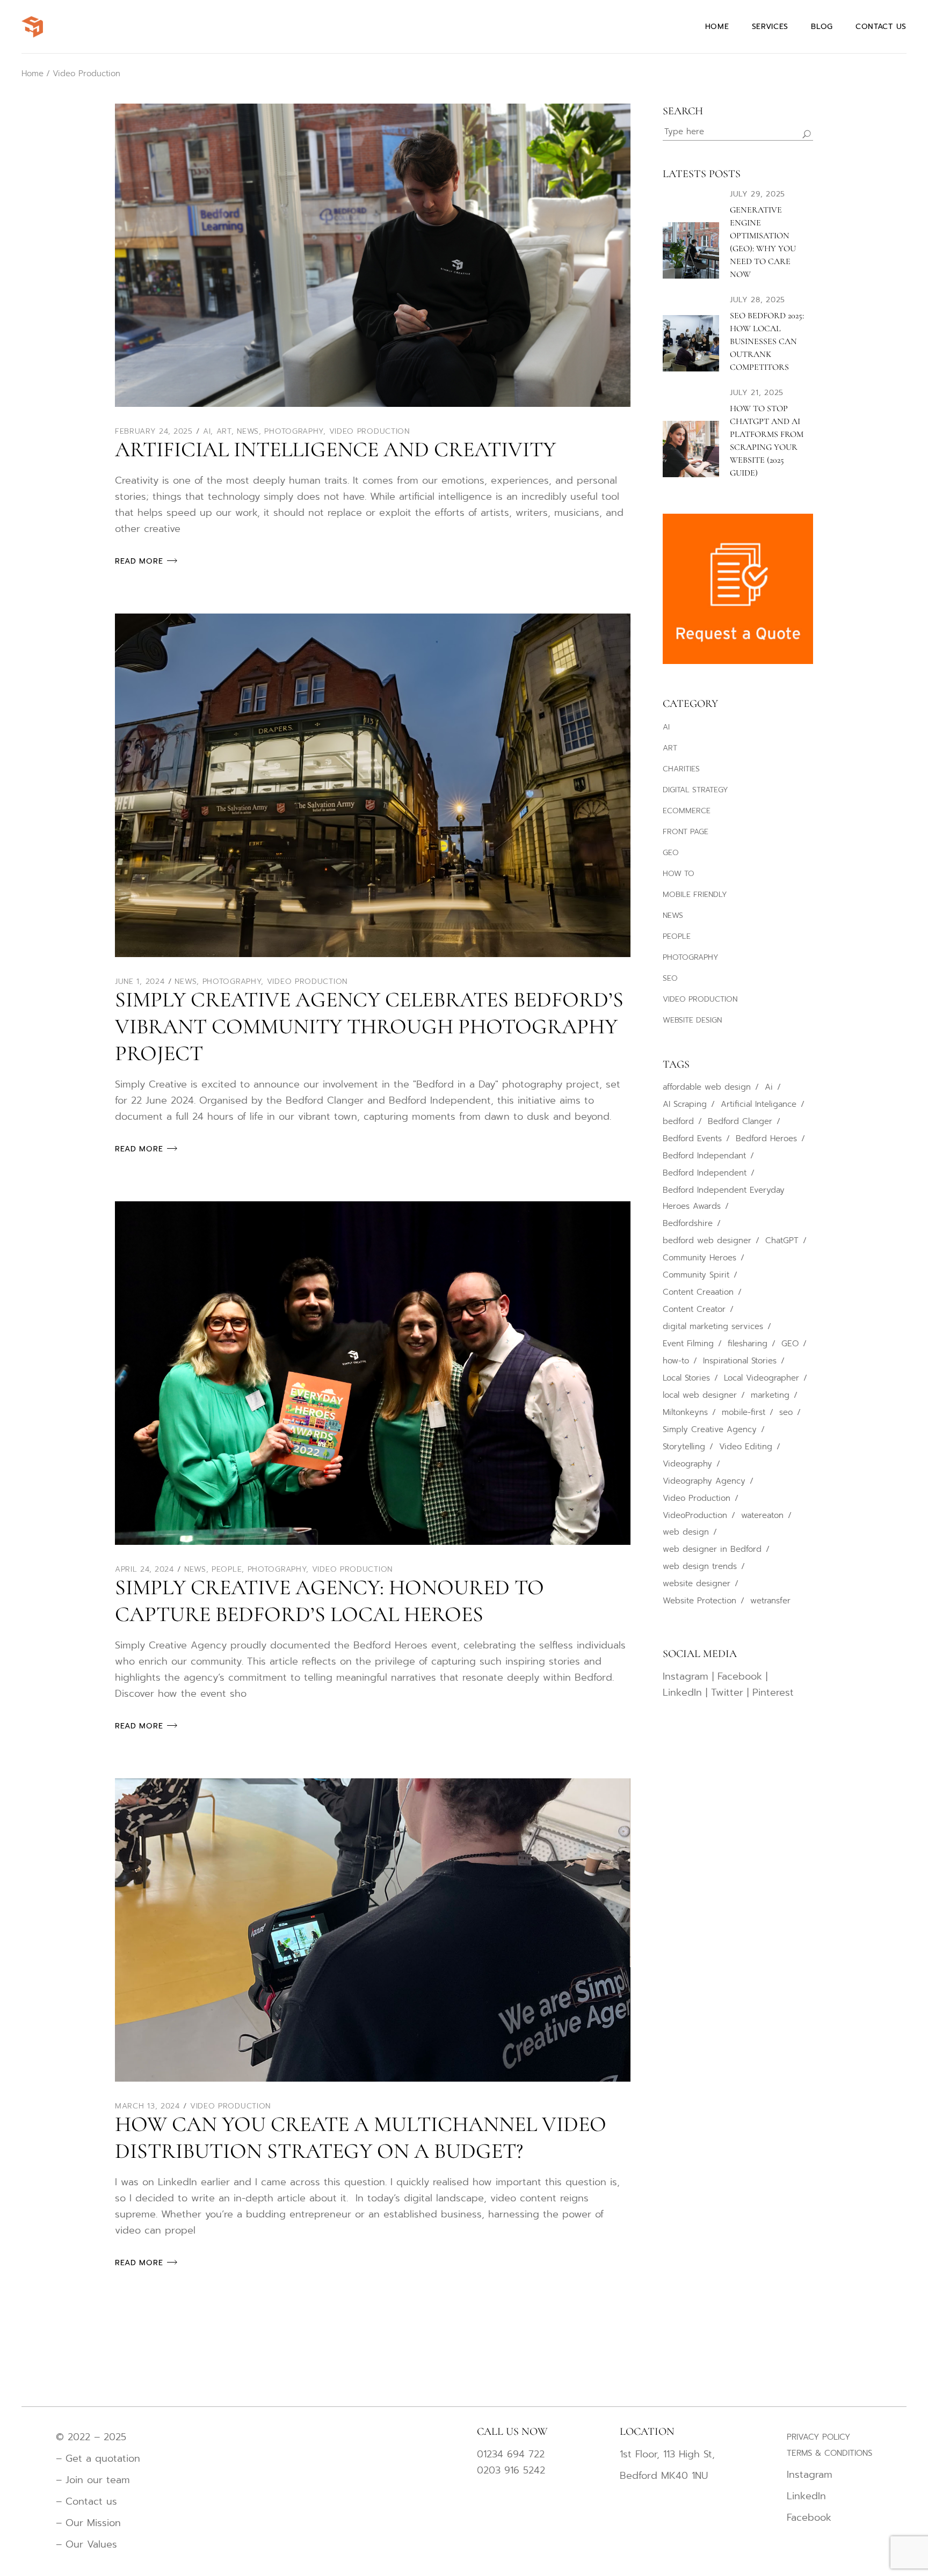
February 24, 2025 (154, 431)
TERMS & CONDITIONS (829, 2453)
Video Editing (746, 1447)
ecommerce (687, 811)
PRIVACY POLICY (818, 2437)
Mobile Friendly (695, 895)
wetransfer (770, 1601)
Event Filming (688, 1344)
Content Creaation (698, 1292)
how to (679, 874)
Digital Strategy (695, 790)
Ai (769, 1087)
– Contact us (86, 2501)
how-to (676, 1361)
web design (686, 1532)
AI (207, 431)
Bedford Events (692, 1139)
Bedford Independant (704, 1156)
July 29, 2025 (757, 194)
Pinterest (773, 1692)
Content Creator (694, 1309)
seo (786, 1412)
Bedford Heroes (766, 1139)
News (248, 431)
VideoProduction (695, 1515)
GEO (671, 853)
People (227, 1569)
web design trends (700, 1566)
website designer (697, 1583)
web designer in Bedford (712, 1549)
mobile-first (744, 1412)
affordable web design (707, 1087)
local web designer (700, 1395)
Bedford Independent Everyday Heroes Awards (724, 1198)
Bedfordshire (688, 1223)
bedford (678, 1121)
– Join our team (93, 2480)
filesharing (748, 1344)
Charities (681, 769)
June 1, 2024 (140, 981)
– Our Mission (88, 2523)
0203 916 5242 (511, 2470)
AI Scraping (685, 1104)
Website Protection (699, 1601)
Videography (687, 1464)
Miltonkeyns (685, 1412)
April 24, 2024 (144, 1569)
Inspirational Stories (740, 1361)
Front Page (686, 832)
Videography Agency (704, 1481)
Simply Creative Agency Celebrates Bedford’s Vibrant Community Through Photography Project (369, 1026)
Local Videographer (762, 1378)
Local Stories (686, 1378)
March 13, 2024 (147, 2106)
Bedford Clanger (740, 1121)
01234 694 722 (511, 2454)
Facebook (740, 1676)
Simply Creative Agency (710, 1429)
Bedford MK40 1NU (664, 2476)
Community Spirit (696, 1275)
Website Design (692, 1020)
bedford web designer (707, 1240)
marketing (770, 1395)
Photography (294, 431)
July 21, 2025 (757, 393)
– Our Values (86, 2544)
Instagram (686, 1676)
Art (224, 431)
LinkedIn (682, 1692)
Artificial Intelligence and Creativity (335, 449)
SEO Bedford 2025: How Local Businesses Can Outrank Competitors (767, 341)
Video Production (369, 431)
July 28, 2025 (757, 300)
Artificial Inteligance (759, 1104)
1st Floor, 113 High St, (667, 2454)
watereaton (762, 1515)
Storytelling (684, 1447)
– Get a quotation (100, 2458)
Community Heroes (699, 1258)
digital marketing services (713, 1326)
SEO (670, 978)
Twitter (727, 1692)
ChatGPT (782, 1240)
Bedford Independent (705, 1173)
